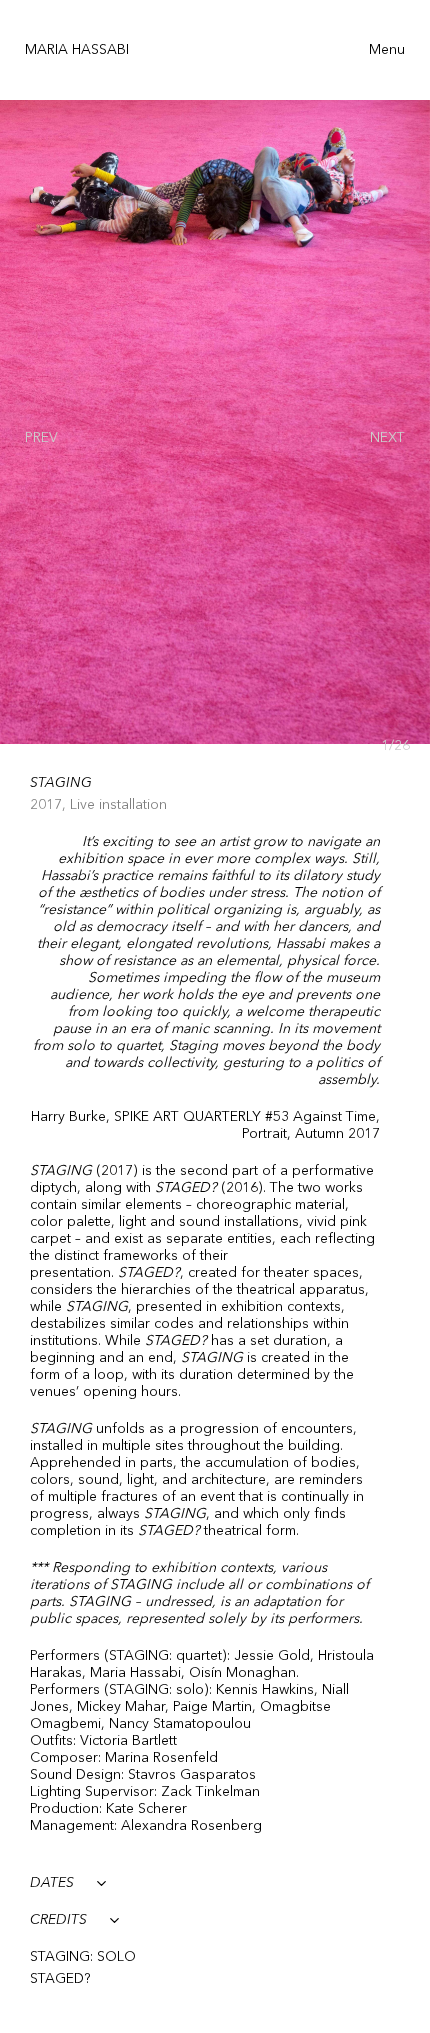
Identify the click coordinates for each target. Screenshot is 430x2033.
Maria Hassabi (77, 50)
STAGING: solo (83, 1957)
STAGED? (60, 1979)
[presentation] (41, 437)
